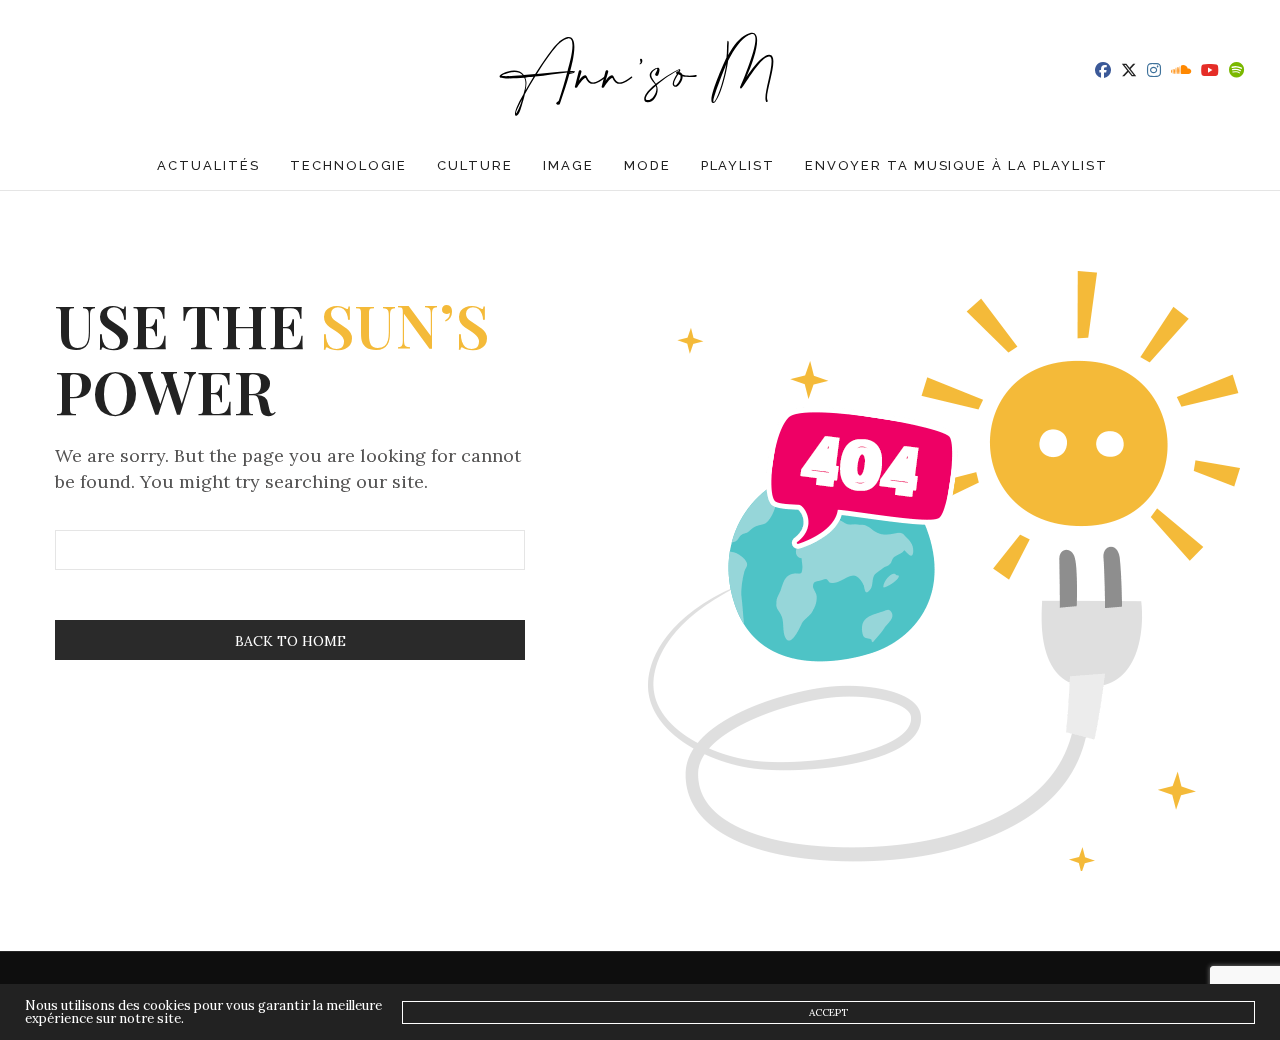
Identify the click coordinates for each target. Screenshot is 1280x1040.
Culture (475, 165)
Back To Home (290, 641)
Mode (647, 165)
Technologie (348, 165)
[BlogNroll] (640, 70)
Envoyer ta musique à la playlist (956, 165)
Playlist (738, 165)
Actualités (208, 165)
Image (568, 165)
